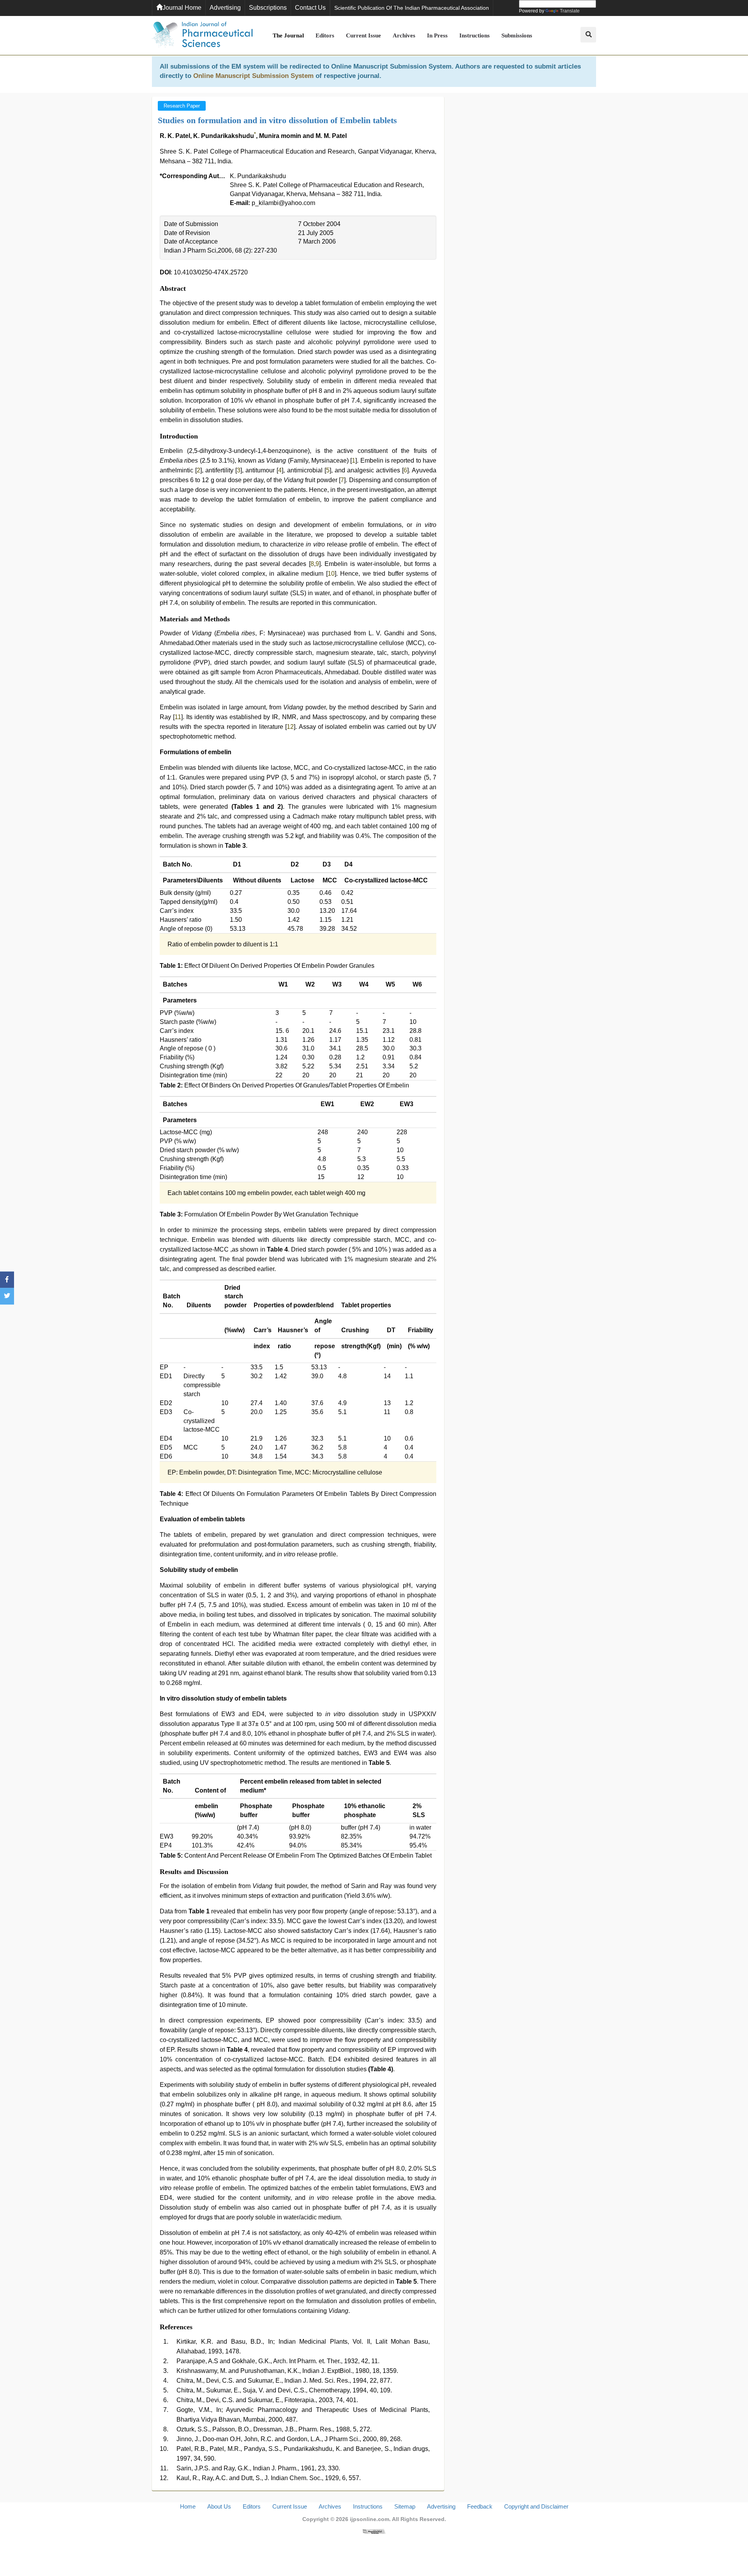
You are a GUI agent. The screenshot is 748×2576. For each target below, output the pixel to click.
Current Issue (363, 35)
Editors (325, 35)
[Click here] (374, 2531)
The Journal (288, 35)
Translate (570, 11)
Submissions (517, 35)
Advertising (225, 8)
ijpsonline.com (370, 2519)
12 (290, 727)
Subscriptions (268, 8)
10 (331, 574)
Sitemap (405, 2506)
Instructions (475, 35)
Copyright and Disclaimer (536, 2506)
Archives (404, 35)
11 (178, 717)
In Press (437, 35)
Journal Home (182, 8)
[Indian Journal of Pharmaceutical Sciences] (203, 35)
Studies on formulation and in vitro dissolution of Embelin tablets (277, 120)
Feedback (480, 2506)
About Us (219, 2506)
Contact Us (310, 8)
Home (188, 2506)
